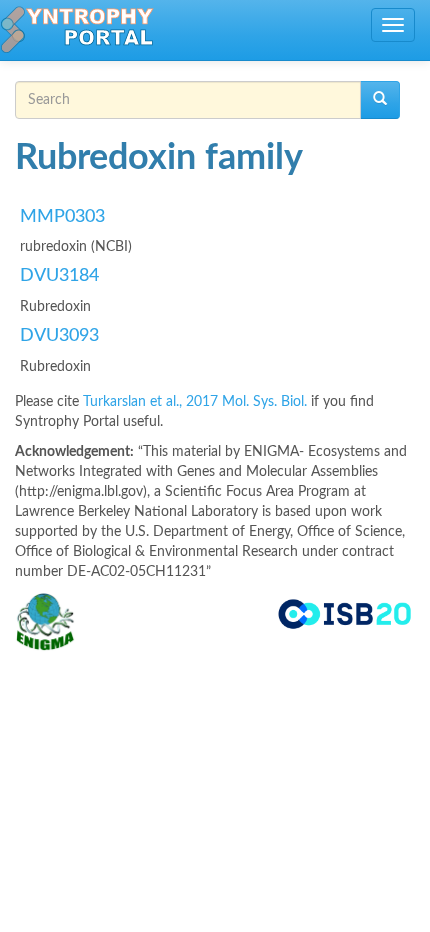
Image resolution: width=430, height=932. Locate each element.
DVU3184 (59, 276)
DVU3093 (59, 336)
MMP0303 (62, 217)
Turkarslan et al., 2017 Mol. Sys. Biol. (197, 402)
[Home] (77, 30)
